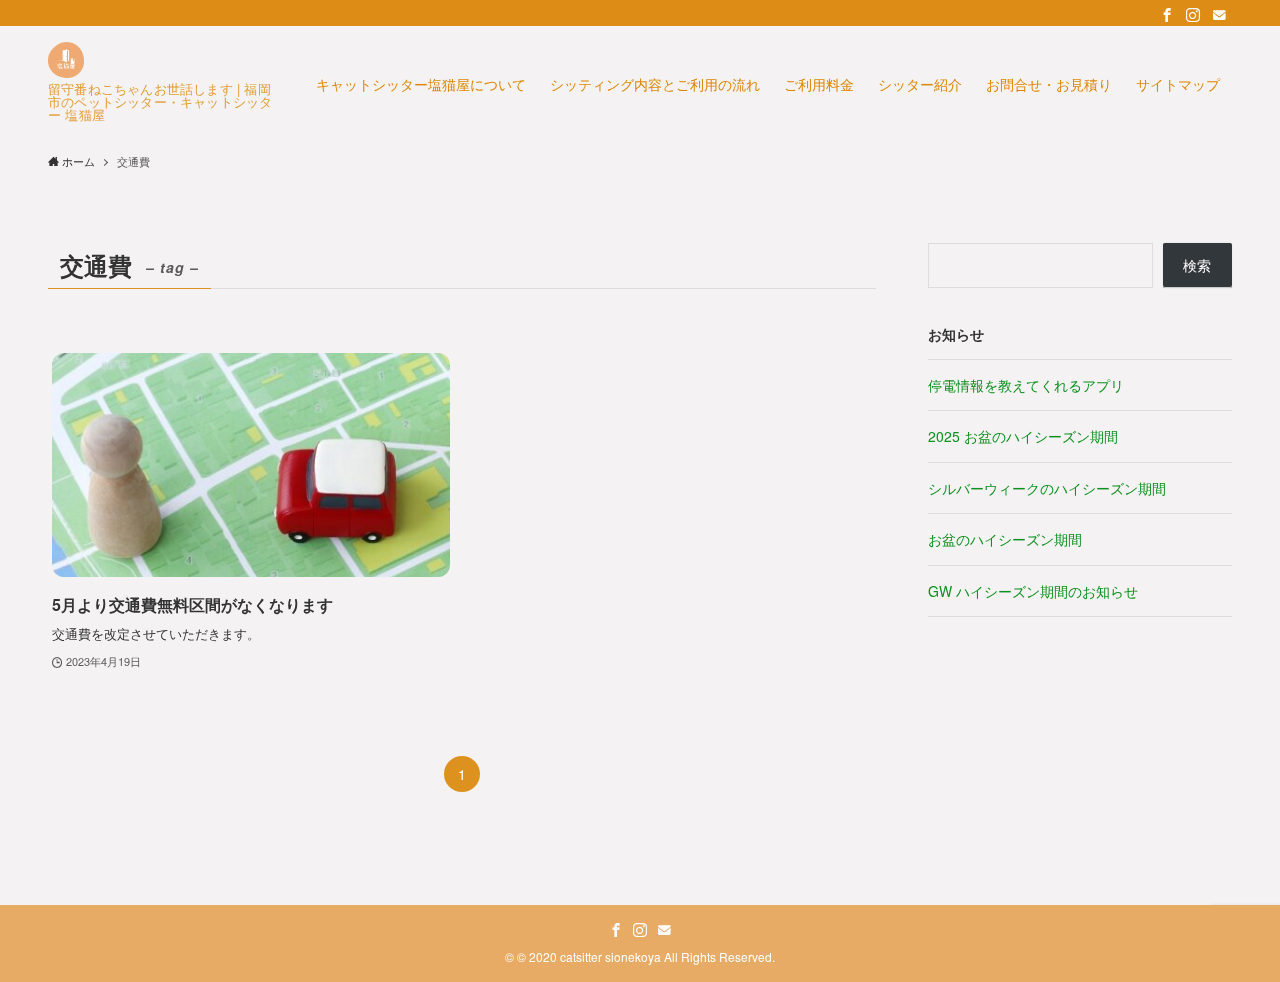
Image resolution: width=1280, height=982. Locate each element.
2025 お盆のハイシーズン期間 (1023, 436)
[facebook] (1167, 15)
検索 (1197, 265)
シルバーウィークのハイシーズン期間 (1047, 488)
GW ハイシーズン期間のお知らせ (1033, 591)
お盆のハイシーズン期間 (1005, 539)
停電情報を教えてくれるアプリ (1026, 385)
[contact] (1219, 15)
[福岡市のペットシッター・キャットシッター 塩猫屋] (66, 60)
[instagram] (1193, 15)
